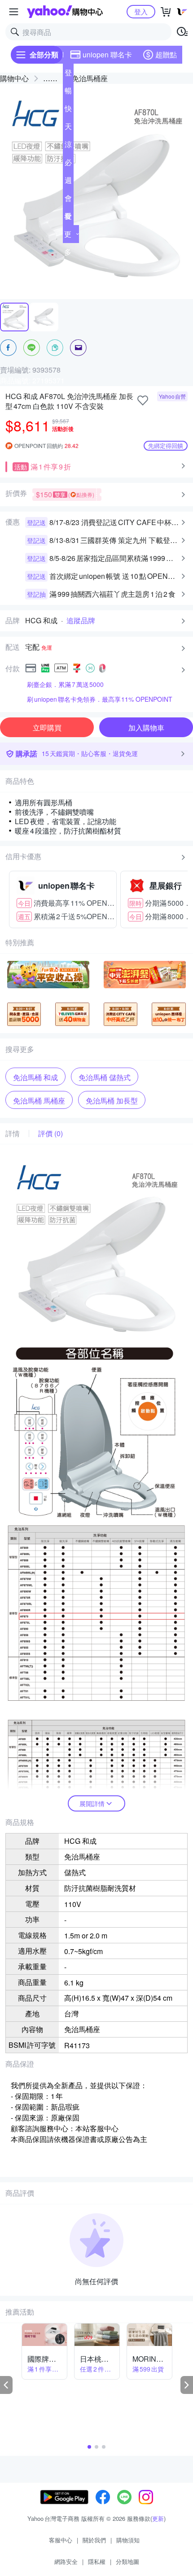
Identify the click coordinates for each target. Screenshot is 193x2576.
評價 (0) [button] (50, 1134)
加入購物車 (146, 728)
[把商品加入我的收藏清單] (143, 400)
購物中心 (14, 78)
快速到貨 (68, 110)
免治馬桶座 (90, 78)
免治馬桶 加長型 (112, 1101)
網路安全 (66, 2561)
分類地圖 (127, 2561)
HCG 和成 (41, 621)
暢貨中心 (68, 92)
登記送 (68, 74)
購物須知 (128, 2540)
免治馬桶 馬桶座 (39, 1101)
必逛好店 (68, 164)
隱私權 (97, 2561)
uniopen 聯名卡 (107, 54)
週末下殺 (68, 182)
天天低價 (68, 128)
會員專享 (68, 200)
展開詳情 (92, 1803)
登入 (141, 11)
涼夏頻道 (68, 146)
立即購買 (47, 728)
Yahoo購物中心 (65, 12)
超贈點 (166, 54)
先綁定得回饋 (166, 445)
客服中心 (61, 2540)
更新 (158, 2518)
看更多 (68, 234)
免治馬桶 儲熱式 (105, 1077)
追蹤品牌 (81, 621)
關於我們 (94, 2540)
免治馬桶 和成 (35, 1077)
